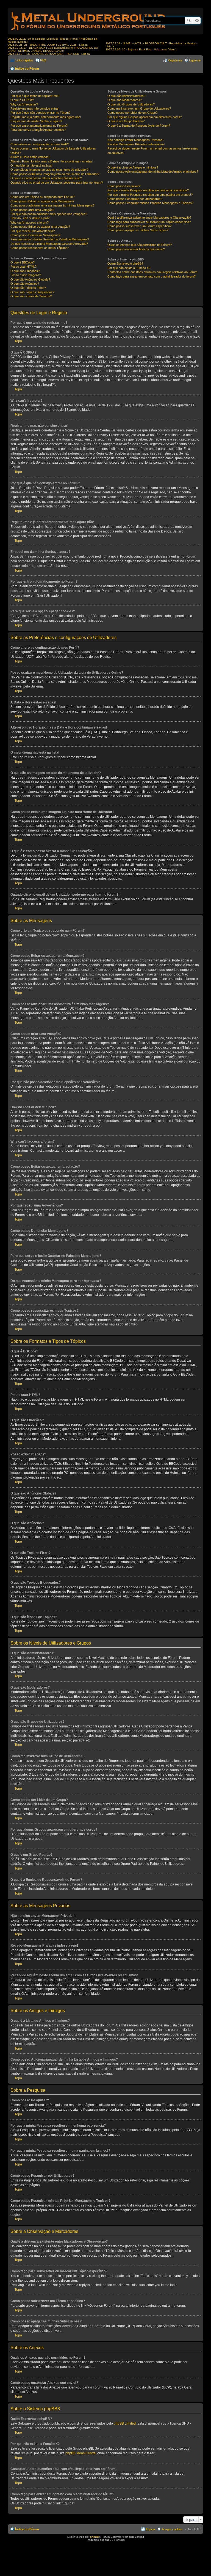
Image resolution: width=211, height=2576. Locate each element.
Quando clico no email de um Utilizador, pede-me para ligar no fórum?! (57, 183)
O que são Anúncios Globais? (30, 279)
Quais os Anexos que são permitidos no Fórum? (140, 245)
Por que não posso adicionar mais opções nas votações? (49, 214)
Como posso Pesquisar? (124, 186)
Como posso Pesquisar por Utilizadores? (135, 199)
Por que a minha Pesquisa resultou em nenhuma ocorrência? (148, 190)
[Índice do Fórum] (89, 32)
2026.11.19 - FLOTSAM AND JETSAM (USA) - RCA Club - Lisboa (49, 54)
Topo (18, 341)
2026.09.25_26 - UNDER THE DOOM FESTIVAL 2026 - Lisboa (48, 45)
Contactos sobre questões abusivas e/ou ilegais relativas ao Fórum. (153, 272)
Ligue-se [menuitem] (195, 60)
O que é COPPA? (22, 100)
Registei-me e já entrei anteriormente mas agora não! (46, 117)
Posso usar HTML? (23, 267)
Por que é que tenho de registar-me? (35, 96)
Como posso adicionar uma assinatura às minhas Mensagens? (52, 205)
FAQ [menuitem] (43, 60)
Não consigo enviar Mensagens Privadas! (135, 140)
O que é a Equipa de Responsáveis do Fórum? (139, 126)
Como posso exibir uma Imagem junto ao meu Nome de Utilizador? (55, 174)
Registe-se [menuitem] (175, 60)
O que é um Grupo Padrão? (126, 121)
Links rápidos (24, 60)
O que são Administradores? (126, 96)
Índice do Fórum (27, 69)
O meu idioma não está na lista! (31, 165)
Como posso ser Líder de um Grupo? (132, 113)
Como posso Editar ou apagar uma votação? (40, 227)
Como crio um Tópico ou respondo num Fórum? (42, 197)
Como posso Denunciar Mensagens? (35, 235)
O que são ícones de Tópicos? (31, 296)
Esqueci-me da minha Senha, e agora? (36, 121)
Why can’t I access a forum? (30, 222)
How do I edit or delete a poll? (30, 218)
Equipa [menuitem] (150, 2529)
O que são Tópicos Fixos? (28, 288)
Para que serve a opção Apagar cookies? (38, 130)
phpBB (95, 2537)
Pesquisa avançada (197, 21)
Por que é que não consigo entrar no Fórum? (40, 113)
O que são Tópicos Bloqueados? (32, 292)
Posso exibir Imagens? (26, 275)
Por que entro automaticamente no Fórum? (39, 126)
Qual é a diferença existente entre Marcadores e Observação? (149, 218)
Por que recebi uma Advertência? (33, 231)
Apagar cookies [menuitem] (172, 2529)
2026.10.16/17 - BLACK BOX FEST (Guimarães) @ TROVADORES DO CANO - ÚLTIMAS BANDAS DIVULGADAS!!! (53, 49)
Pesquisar (189, 21)
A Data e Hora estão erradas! (30, 157)
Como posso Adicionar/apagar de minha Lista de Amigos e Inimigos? (153, 172)
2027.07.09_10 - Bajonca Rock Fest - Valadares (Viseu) (141, 49)
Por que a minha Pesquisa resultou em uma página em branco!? (150, 195)
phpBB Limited (125, 2423)
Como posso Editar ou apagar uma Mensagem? (42, 201)
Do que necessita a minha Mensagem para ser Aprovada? (49, 244)
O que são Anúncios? (25, 284)
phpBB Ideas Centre (80, 2453)
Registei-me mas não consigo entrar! (35, 108)
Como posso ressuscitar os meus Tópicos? (40, 248)
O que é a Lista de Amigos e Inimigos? (133, 167)
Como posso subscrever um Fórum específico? (139, 226)
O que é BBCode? (23, 262)
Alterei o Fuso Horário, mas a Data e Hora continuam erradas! (52, 161)
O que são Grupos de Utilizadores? (131, 104)
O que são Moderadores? (125, 100)
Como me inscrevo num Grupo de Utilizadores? (139, 108)
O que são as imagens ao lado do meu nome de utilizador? (49, 170)
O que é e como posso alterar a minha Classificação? (46, 178)
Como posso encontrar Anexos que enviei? (136, 249)
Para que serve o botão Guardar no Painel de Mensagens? (50, 239)
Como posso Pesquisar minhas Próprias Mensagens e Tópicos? (150, 203)
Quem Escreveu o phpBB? (125, 263)
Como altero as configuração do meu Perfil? (40, 144)
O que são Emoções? (25, 271)
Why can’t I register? (24, 104)
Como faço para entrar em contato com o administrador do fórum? (152, 276)
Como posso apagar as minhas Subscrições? (138, 230)
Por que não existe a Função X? (129, 268)
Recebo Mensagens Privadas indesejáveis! (136, 144)
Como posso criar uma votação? (32, 210)
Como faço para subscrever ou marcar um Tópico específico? (149, 222)
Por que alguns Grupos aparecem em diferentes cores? (145, 117)
